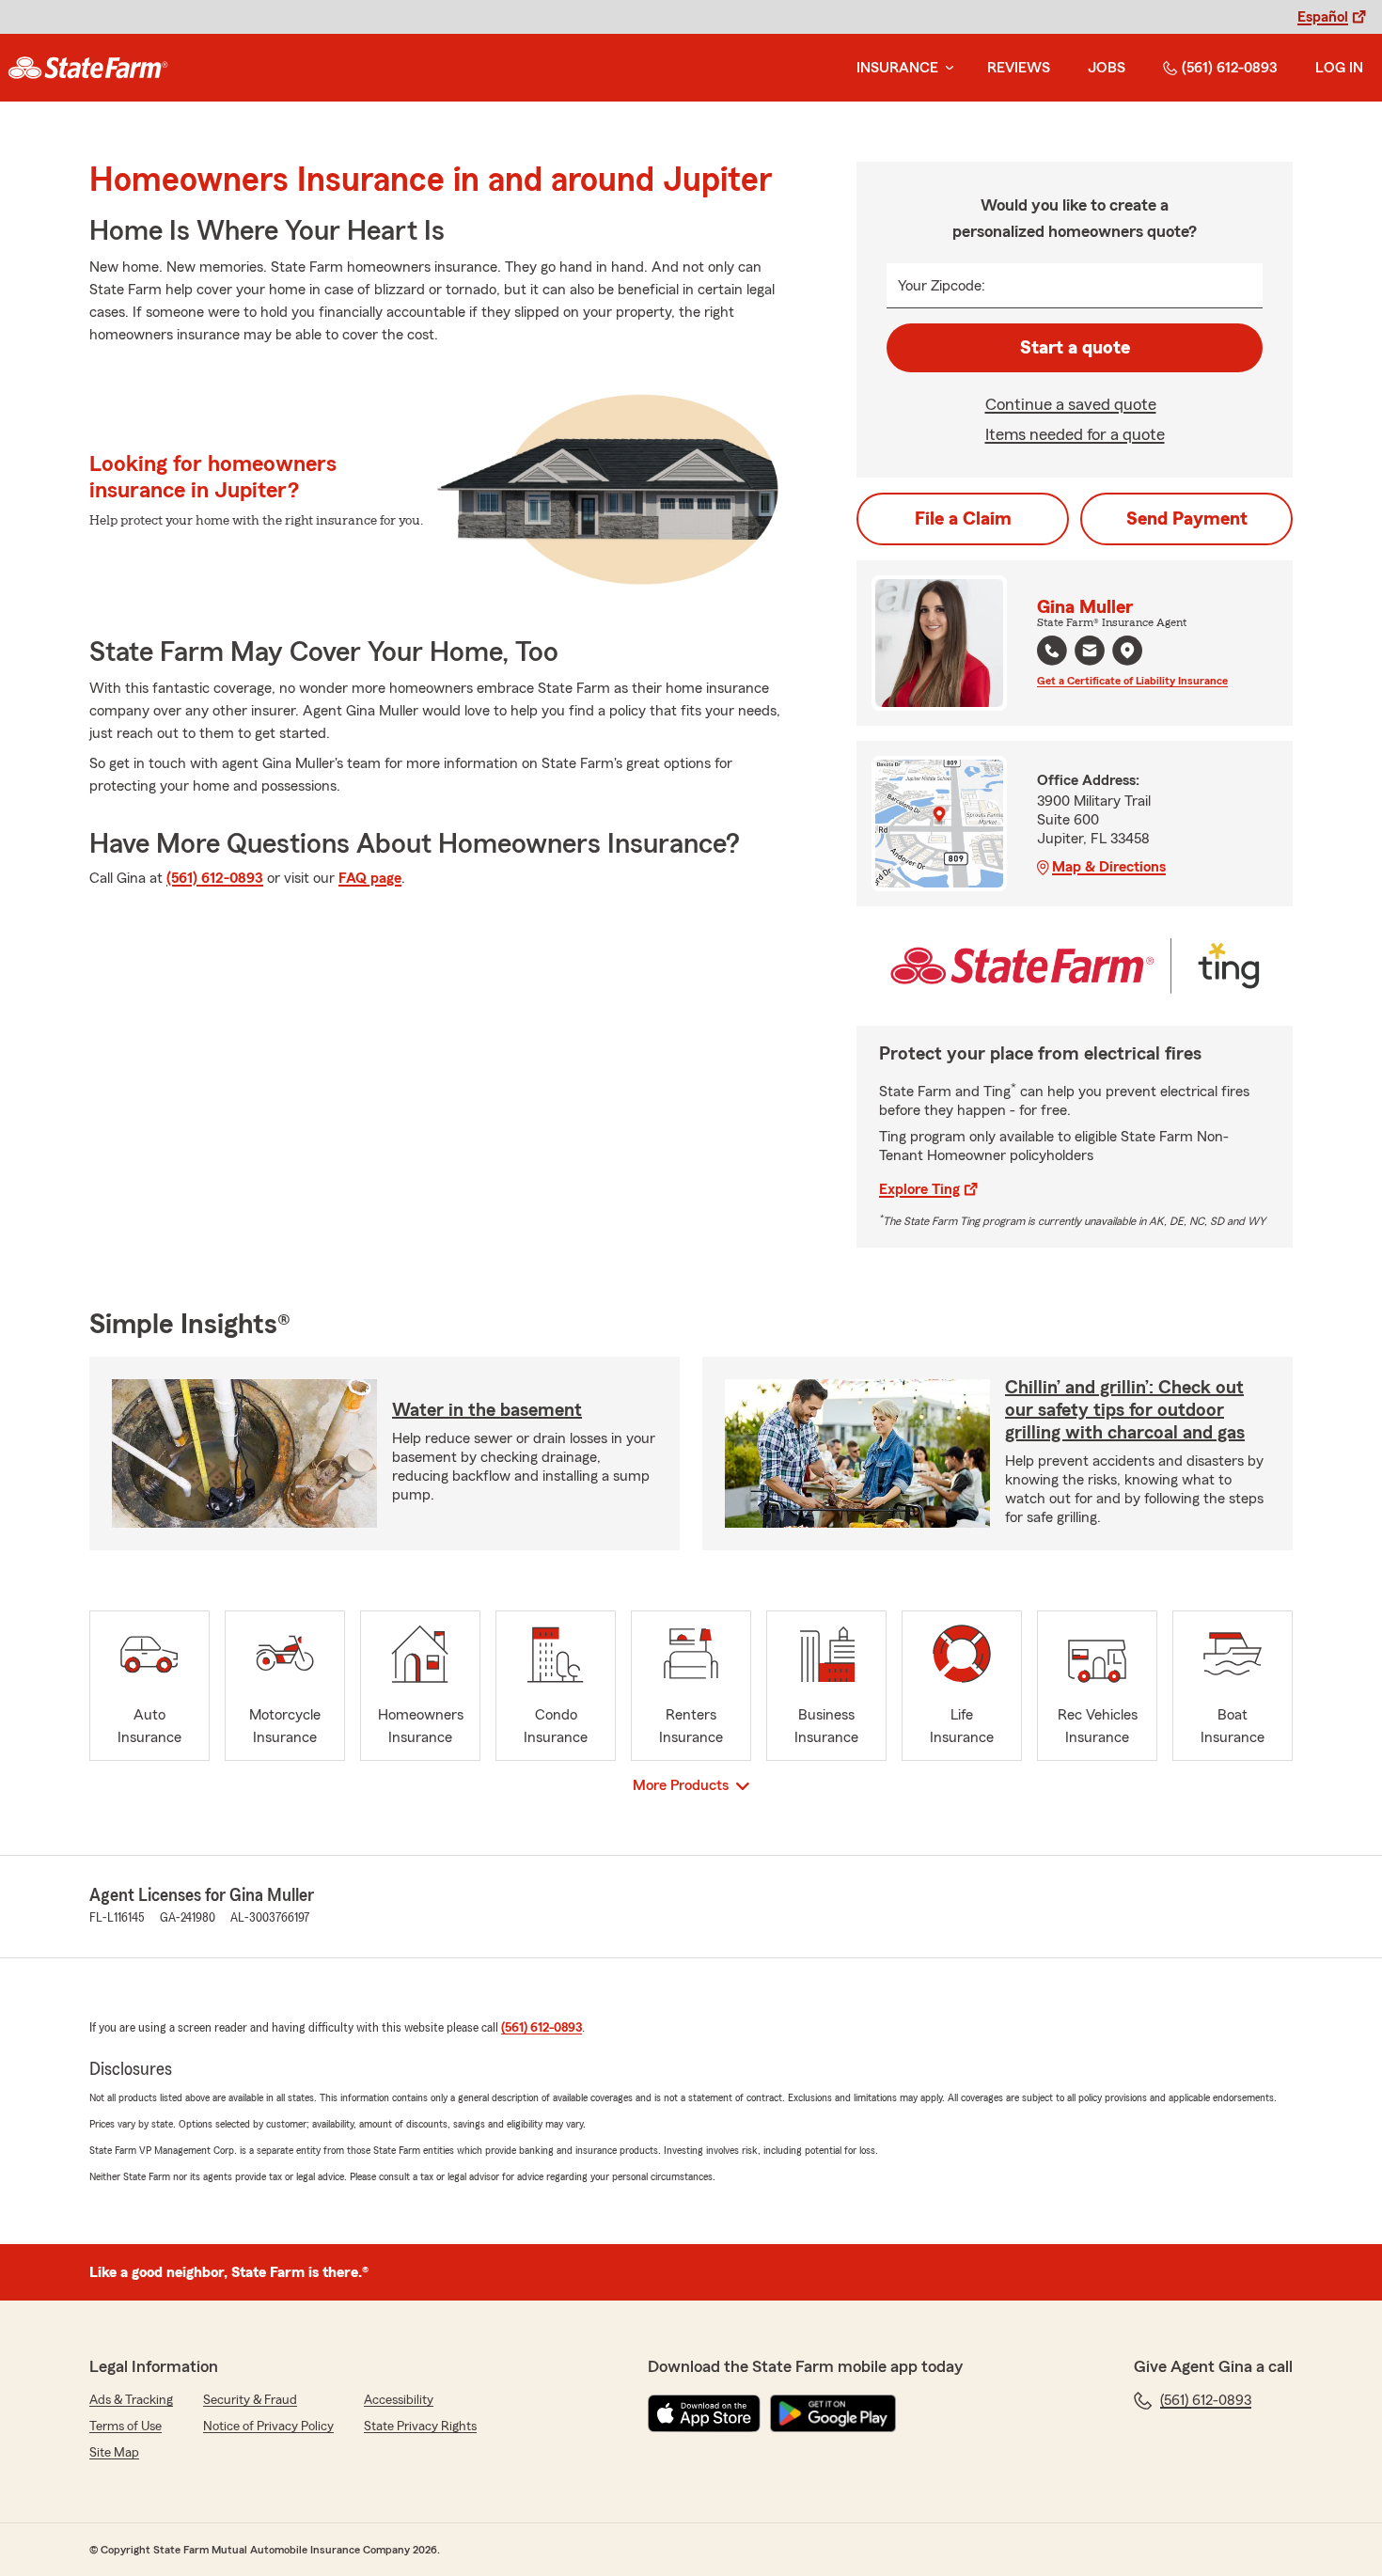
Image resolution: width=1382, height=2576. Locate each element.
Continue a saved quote (1071, 404)
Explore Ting (919, 1189)
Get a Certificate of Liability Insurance (1132, 681)
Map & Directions (1109, 867)
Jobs (1107, 68)
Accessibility (399, 2400)
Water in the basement (487, 1410)
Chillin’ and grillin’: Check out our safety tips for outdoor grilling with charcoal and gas (1125, 1410)
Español (1323, 17)
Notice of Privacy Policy (268, 2427)
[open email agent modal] (1090, 653)
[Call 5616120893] (1052, 651)
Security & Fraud (250, 2400)
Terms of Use (126, 2427)
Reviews (1019, 68)
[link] (88, 68)
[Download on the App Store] (704, 2413)
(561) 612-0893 (1230, 68)
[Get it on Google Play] (833, 2413)
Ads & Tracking (131, 2400)
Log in (1339, 68)
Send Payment (1187, 519)
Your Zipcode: (942, 286)
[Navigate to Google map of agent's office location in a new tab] (1127, 651)
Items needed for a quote (1075, 434)
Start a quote (1075, 348)
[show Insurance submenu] (946, 68)
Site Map (114, 2453)
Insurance (897, 68)
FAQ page (370, 878)
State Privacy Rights (420, 2427)
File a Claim (963, 519)
